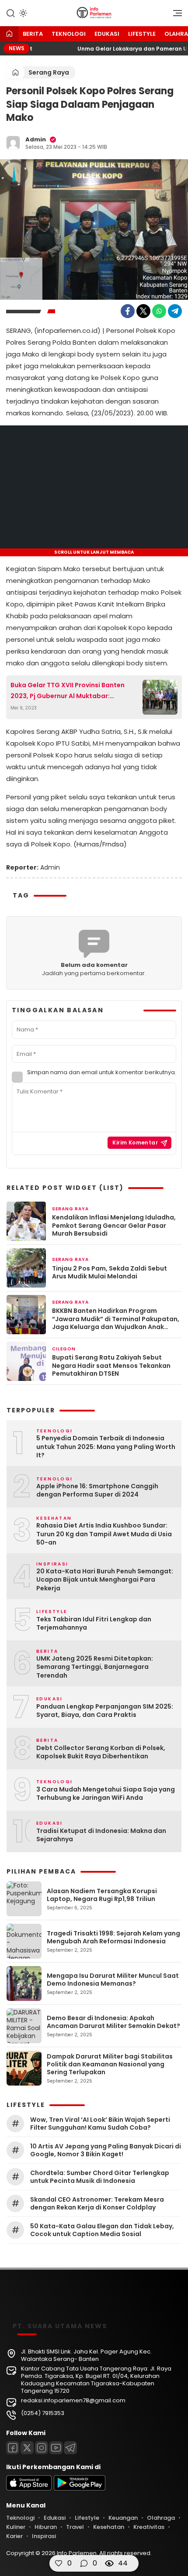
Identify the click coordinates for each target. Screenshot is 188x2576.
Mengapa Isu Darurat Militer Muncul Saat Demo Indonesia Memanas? (113, 1980)
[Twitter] (143, 311)
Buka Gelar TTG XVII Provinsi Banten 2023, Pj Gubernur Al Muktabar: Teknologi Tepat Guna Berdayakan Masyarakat (68, 691)
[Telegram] (175, 311)
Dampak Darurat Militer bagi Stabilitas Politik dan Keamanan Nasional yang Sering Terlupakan (110, 2064)
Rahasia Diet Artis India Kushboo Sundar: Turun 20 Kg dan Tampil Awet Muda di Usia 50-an (104, 1534)
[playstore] (80, 2489)
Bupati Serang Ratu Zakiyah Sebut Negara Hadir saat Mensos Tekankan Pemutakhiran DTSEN (111, 1365)
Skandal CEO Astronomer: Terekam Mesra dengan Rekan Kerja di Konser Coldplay (97, 2203)
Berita (33, 34)
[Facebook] (128, 311)
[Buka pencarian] (10, 13)
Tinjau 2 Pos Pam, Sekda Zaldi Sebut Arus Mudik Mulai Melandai (110, 1272)
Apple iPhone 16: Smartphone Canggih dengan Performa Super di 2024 (97, 1491)
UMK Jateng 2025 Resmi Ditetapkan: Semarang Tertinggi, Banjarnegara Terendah (95, 1667)
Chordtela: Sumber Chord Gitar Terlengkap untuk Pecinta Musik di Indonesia (100, 2177)
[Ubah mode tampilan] (22, 13)
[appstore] (29, 2489)
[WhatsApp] (159, 311)
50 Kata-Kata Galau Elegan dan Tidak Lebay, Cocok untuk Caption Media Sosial (102, 2230)
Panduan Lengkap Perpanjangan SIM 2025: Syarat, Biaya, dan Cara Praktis (105, 1711)
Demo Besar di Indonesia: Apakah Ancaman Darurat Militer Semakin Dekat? (113, 2022)
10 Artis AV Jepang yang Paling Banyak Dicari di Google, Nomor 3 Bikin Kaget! (106, 2150)
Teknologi (69, 34)
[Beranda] (9, 34)
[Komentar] (84, 2563)
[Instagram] (42, 2448)
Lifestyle (142, 34)
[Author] (13, 143)
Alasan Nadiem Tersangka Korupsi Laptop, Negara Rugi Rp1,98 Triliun (102, 1895)
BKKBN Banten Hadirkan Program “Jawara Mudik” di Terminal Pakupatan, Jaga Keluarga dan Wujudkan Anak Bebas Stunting (116, 1319)
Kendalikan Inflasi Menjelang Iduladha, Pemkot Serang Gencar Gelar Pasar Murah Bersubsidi (114, 1225)
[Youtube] (56, 2448)
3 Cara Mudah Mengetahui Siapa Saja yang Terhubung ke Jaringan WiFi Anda (106, 1794)
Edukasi (107, 34)
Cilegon (64, 1349)
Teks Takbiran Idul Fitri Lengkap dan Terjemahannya (94, 1624)
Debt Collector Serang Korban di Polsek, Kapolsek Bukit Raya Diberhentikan (101, 1752)
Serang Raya (49, 72)
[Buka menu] (174, 15)
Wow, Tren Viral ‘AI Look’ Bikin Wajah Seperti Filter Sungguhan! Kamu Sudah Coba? (100, 2124)
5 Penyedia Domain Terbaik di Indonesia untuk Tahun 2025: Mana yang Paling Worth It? (106, 1447)
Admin (36, 139)
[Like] (59, 2563)
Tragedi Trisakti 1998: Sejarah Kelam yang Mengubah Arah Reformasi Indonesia (113, 1937)
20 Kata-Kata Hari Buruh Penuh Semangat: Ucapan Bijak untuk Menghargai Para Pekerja (105, 1580)
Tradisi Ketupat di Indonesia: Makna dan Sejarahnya (101, 1835)
